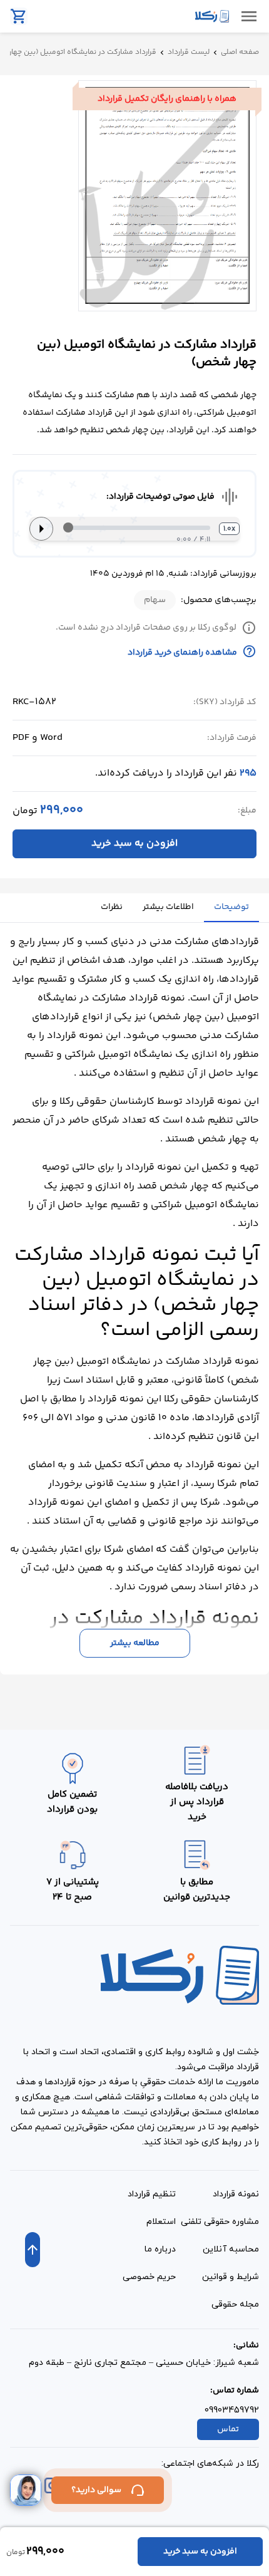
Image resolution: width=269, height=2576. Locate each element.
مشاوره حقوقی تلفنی (220, 2222)
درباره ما (160, 2249)
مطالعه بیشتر (135, 1643)
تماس (228, 2429)
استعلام (161, 2222)
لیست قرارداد (189, 53)
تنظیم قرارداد (152, 2194)
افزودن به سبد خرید (134, 844)
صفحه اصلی (240, 53)
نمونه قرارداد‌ (236, 2194)
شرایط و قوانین (231, 2277)
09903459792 (232, 2410)
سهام (155, 600)
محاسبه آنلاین (231, 2249)
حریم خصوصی (149, 2277)
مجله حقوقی (235, 2304)
